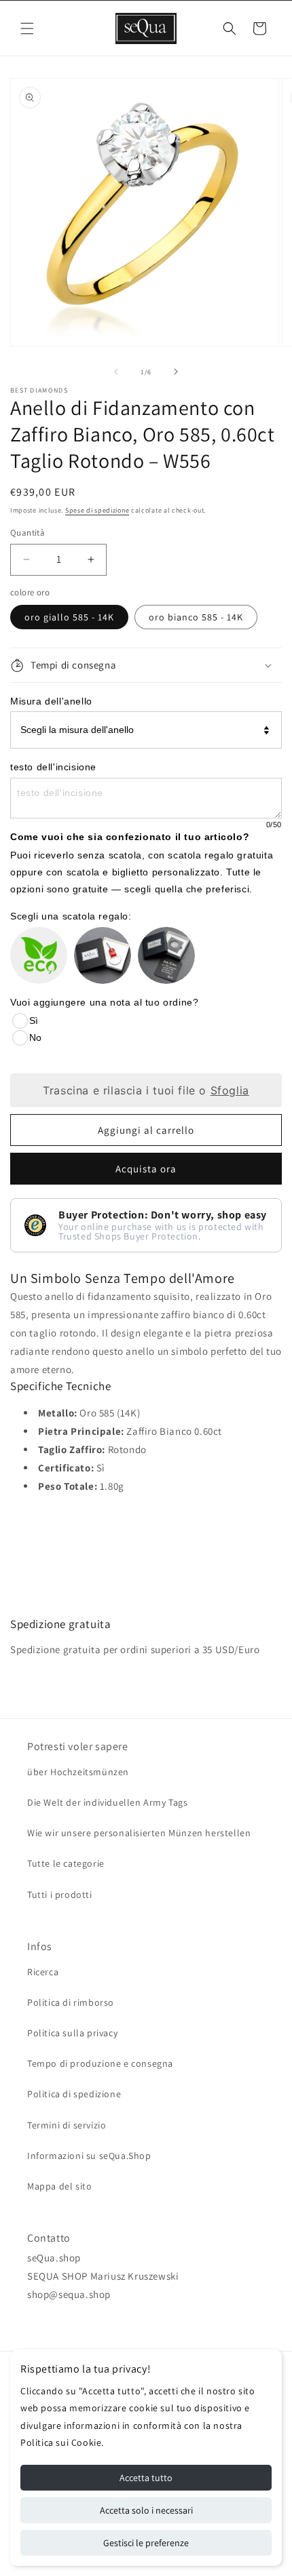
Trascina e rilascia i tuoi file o (146, 1090)
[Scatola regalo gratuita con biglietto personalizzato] (166, 955)
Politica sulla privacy (72, 2033)
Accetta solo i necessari (146, 2510)
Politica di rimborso (71, 2002)
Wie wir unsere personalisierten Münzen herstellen (139, 1833)
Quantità (28, 533)
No (35, 1037)
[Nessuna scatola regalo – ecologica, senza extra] (39, 955)
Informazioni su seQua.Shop (89, 2156)
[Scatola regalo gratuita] (103, 955)
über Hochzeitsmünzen (78, 1772)
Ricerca (43, 1972)
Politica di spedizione (74, 2094)
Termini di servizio (67, 2125)
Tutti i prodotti (60, 1895)
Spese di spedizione (97, 510)
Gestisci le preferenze (146, 2543)
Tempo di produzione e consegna (100, 2063)
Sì (34, 1021)
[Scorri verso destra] (176, 372)
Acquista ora (146, 1169)
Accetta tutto (146, 2478)
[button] (27, 28)
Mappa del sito (59, 2186)
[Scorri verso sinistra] (116, 372)
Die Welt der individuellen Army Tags (108, 1802)
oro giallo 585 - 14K (69, 617)
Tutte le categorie (66, 1863)
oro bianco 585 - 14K (196, 617)
